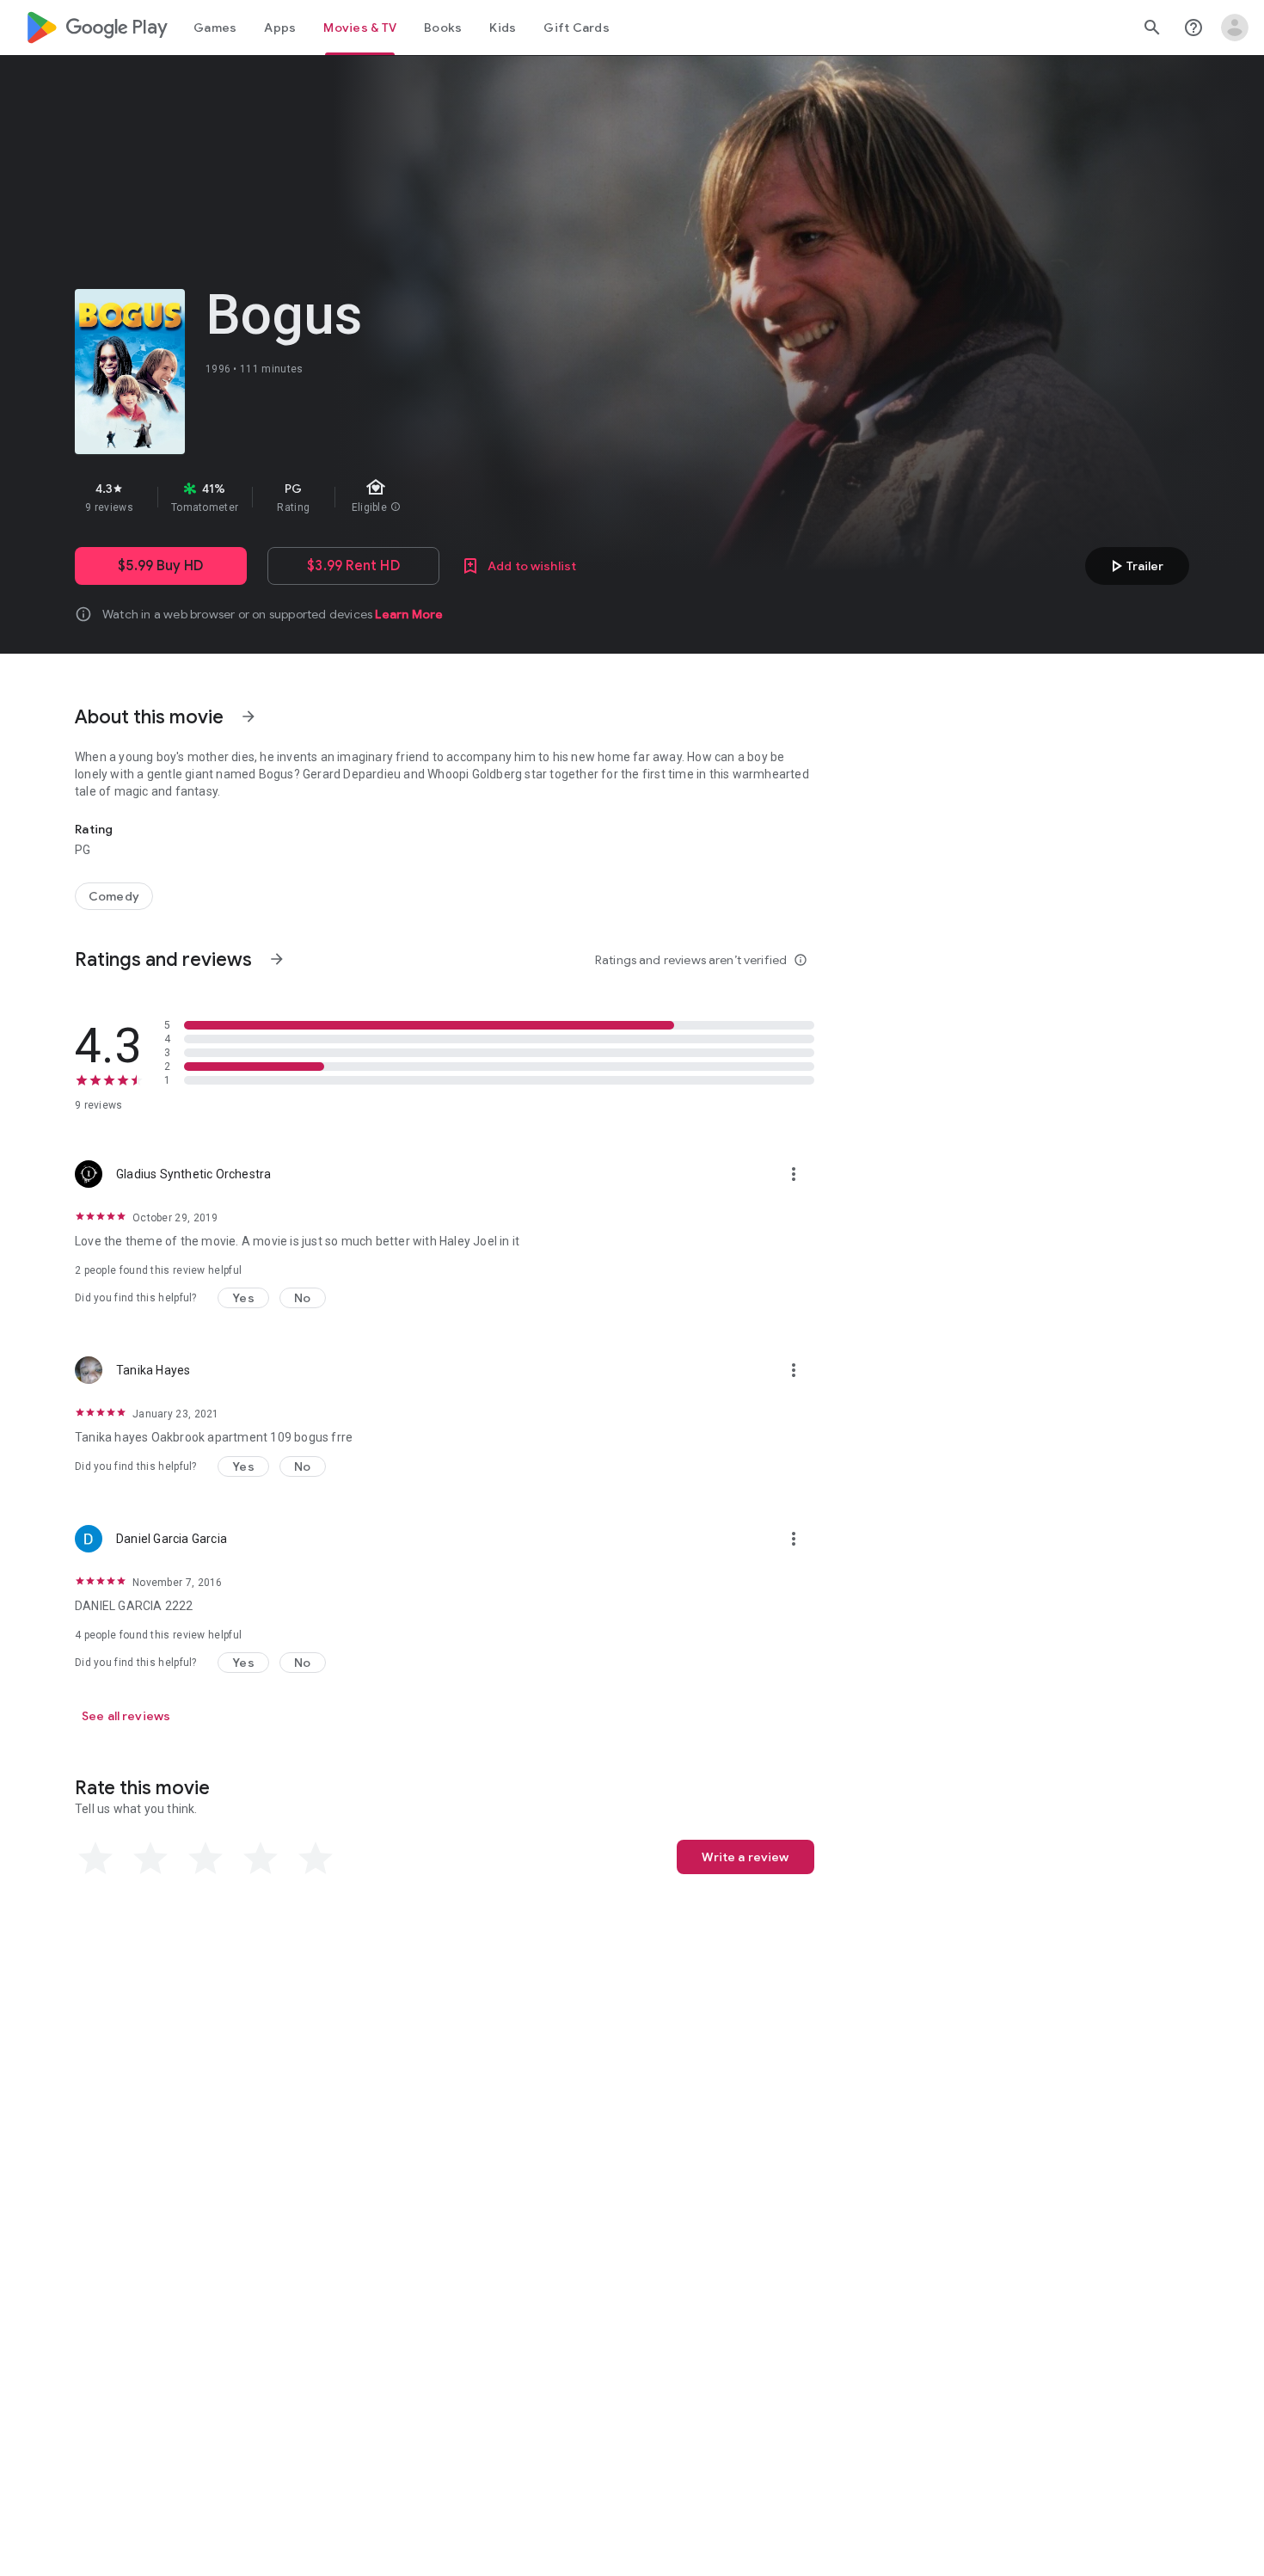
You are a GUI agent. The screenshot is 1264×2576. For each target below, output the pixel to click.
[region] (381, 497)
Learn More (409, 614)
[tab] (215, 28)
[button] (243, 1298)
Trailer (1135, 566)
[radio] (95, 1859)
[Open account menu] (1235, 28)
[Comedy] (114, 896)
